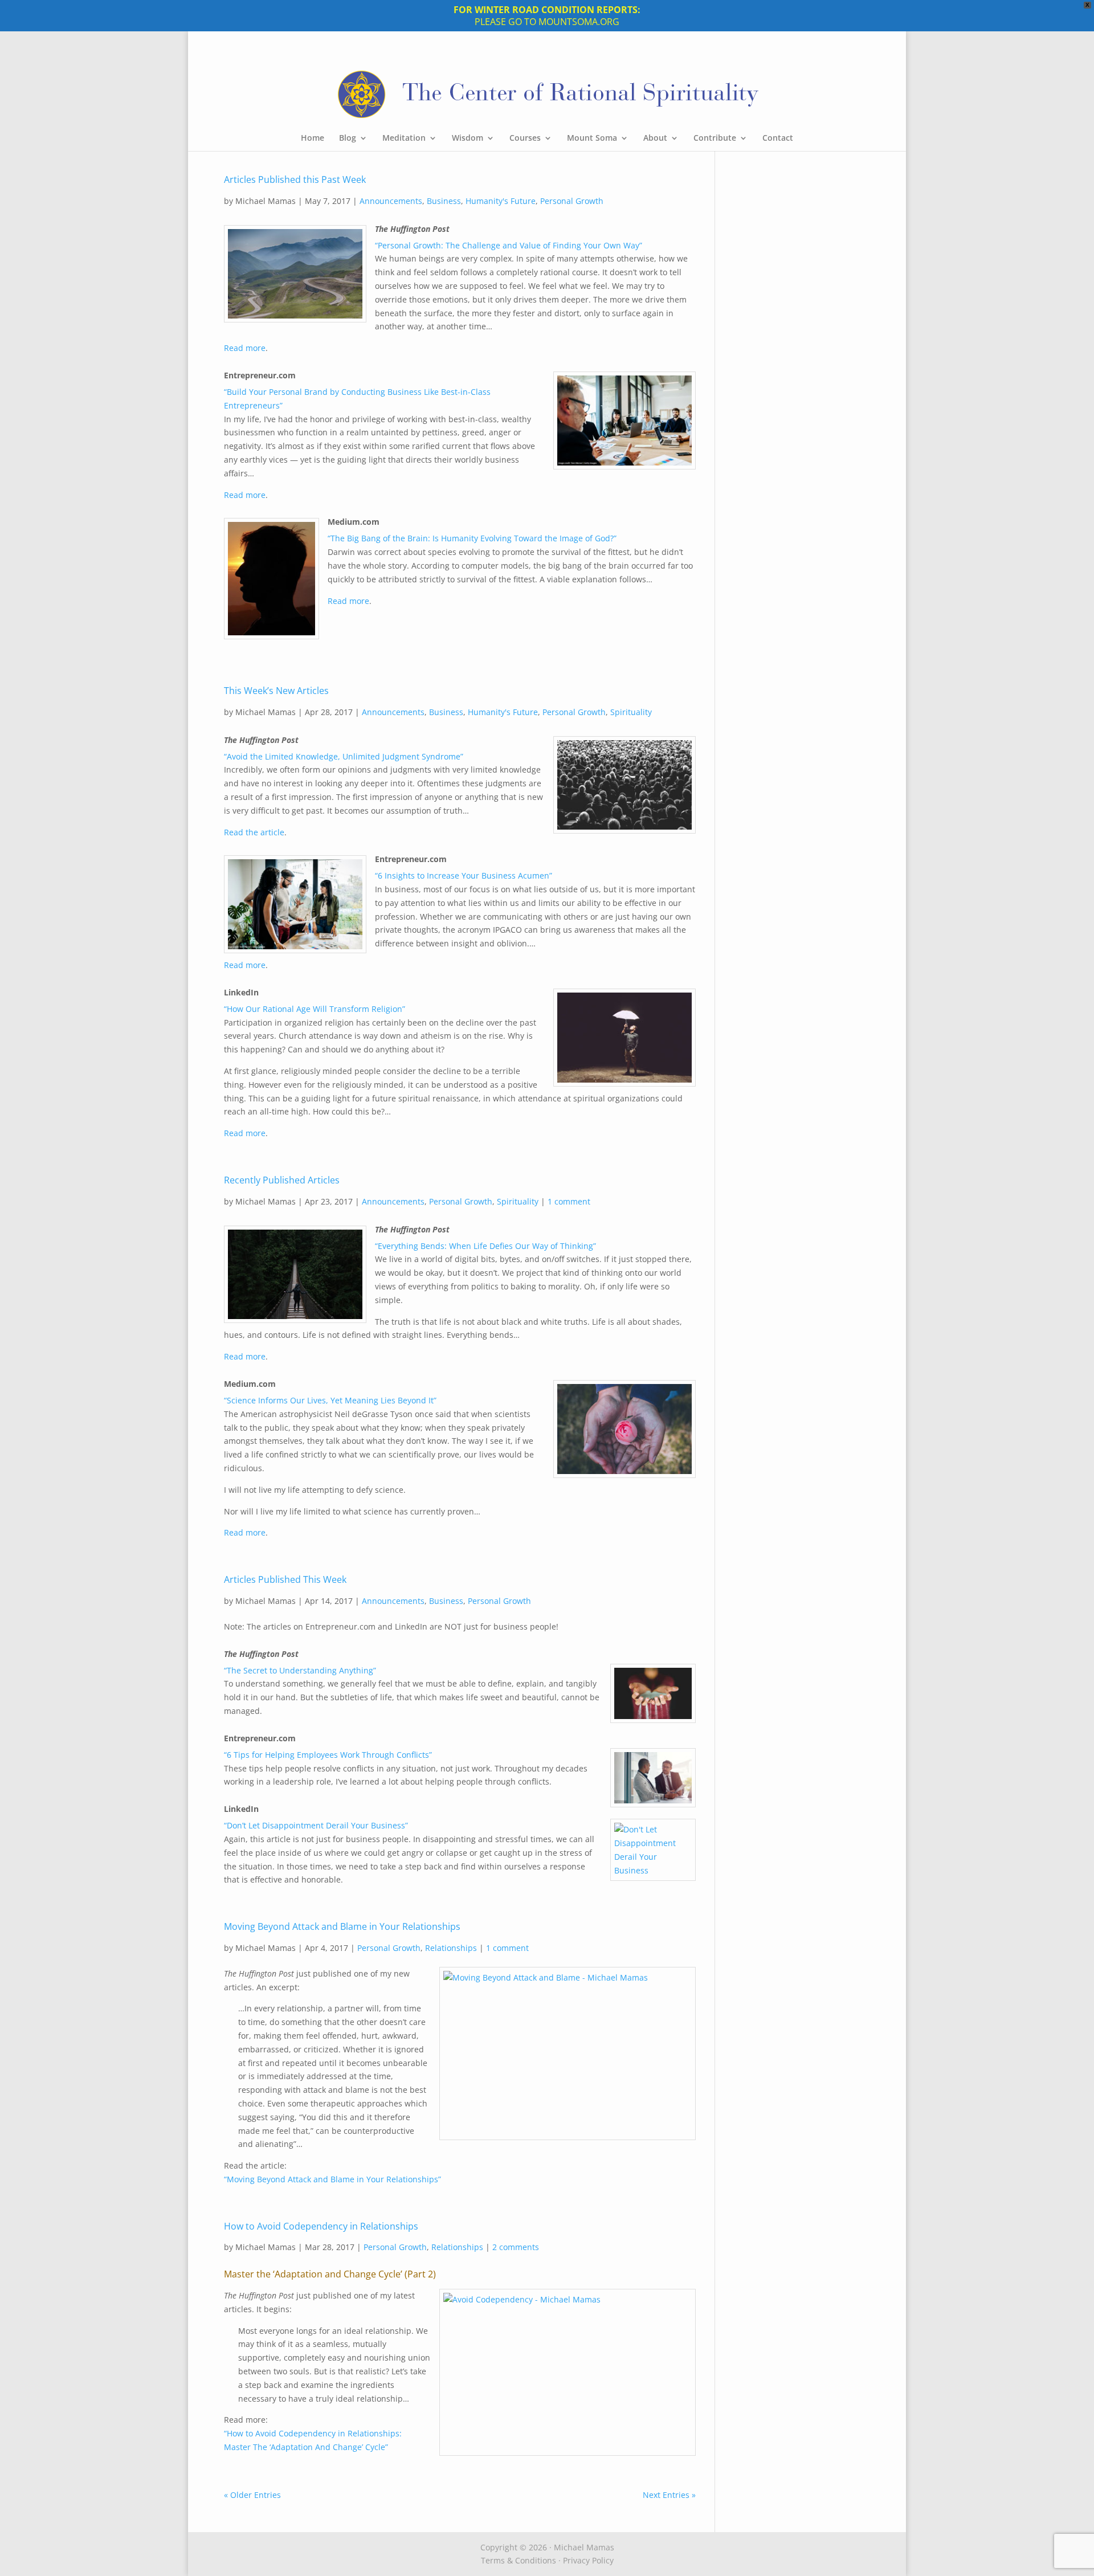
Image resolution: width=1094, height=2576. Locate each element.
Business (444, 201)
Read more (245, 348)
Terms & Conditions (519, 2560)
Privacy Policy (588, 2560)
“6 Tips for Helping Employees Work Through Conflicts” (328, 1755)
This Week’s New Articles (276, 691)
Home (313, 138)
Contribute (715, 138)
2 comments (516, 2247)
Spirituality (631, 712)
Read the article (254, 832)
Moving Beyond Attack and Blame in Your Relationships (342, 1926)
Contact (778, 138)
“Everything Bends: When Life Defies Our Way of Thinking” (485, 1246)
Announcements (391, 201)
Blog (348, 138)
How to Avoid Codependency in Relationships (321, 2226)
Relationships (451, 1948)
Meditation (404, 138)
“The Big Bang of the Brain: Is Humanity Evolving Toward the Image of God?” (472, 538)
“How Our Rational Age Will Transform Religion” (315, 1009)
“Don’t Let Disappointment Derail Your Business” (316, 1825)
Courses (525, 138)
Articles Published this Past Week (295, 179)
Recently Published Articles (282, 1180)
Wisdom (468, 138)
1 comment (569, 1201)
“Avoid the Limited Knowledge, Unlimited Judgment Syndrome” (344, 756)
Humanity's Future (501, 201)
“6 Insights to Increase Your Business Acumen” (464, 875)
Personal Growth (572, 201)
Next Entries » (669, 2495)
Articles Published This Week (285, 1579)
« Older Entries (252, 2495)
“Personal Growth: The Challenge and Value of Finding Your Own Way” (509, 245)
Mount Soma (592, 138)
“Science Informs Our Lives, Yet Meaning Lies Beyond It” (330, 1400)
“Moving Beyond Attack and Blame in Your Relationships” (332, 2179)
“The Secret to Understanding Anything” (300, 1670)
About (655, 138)
